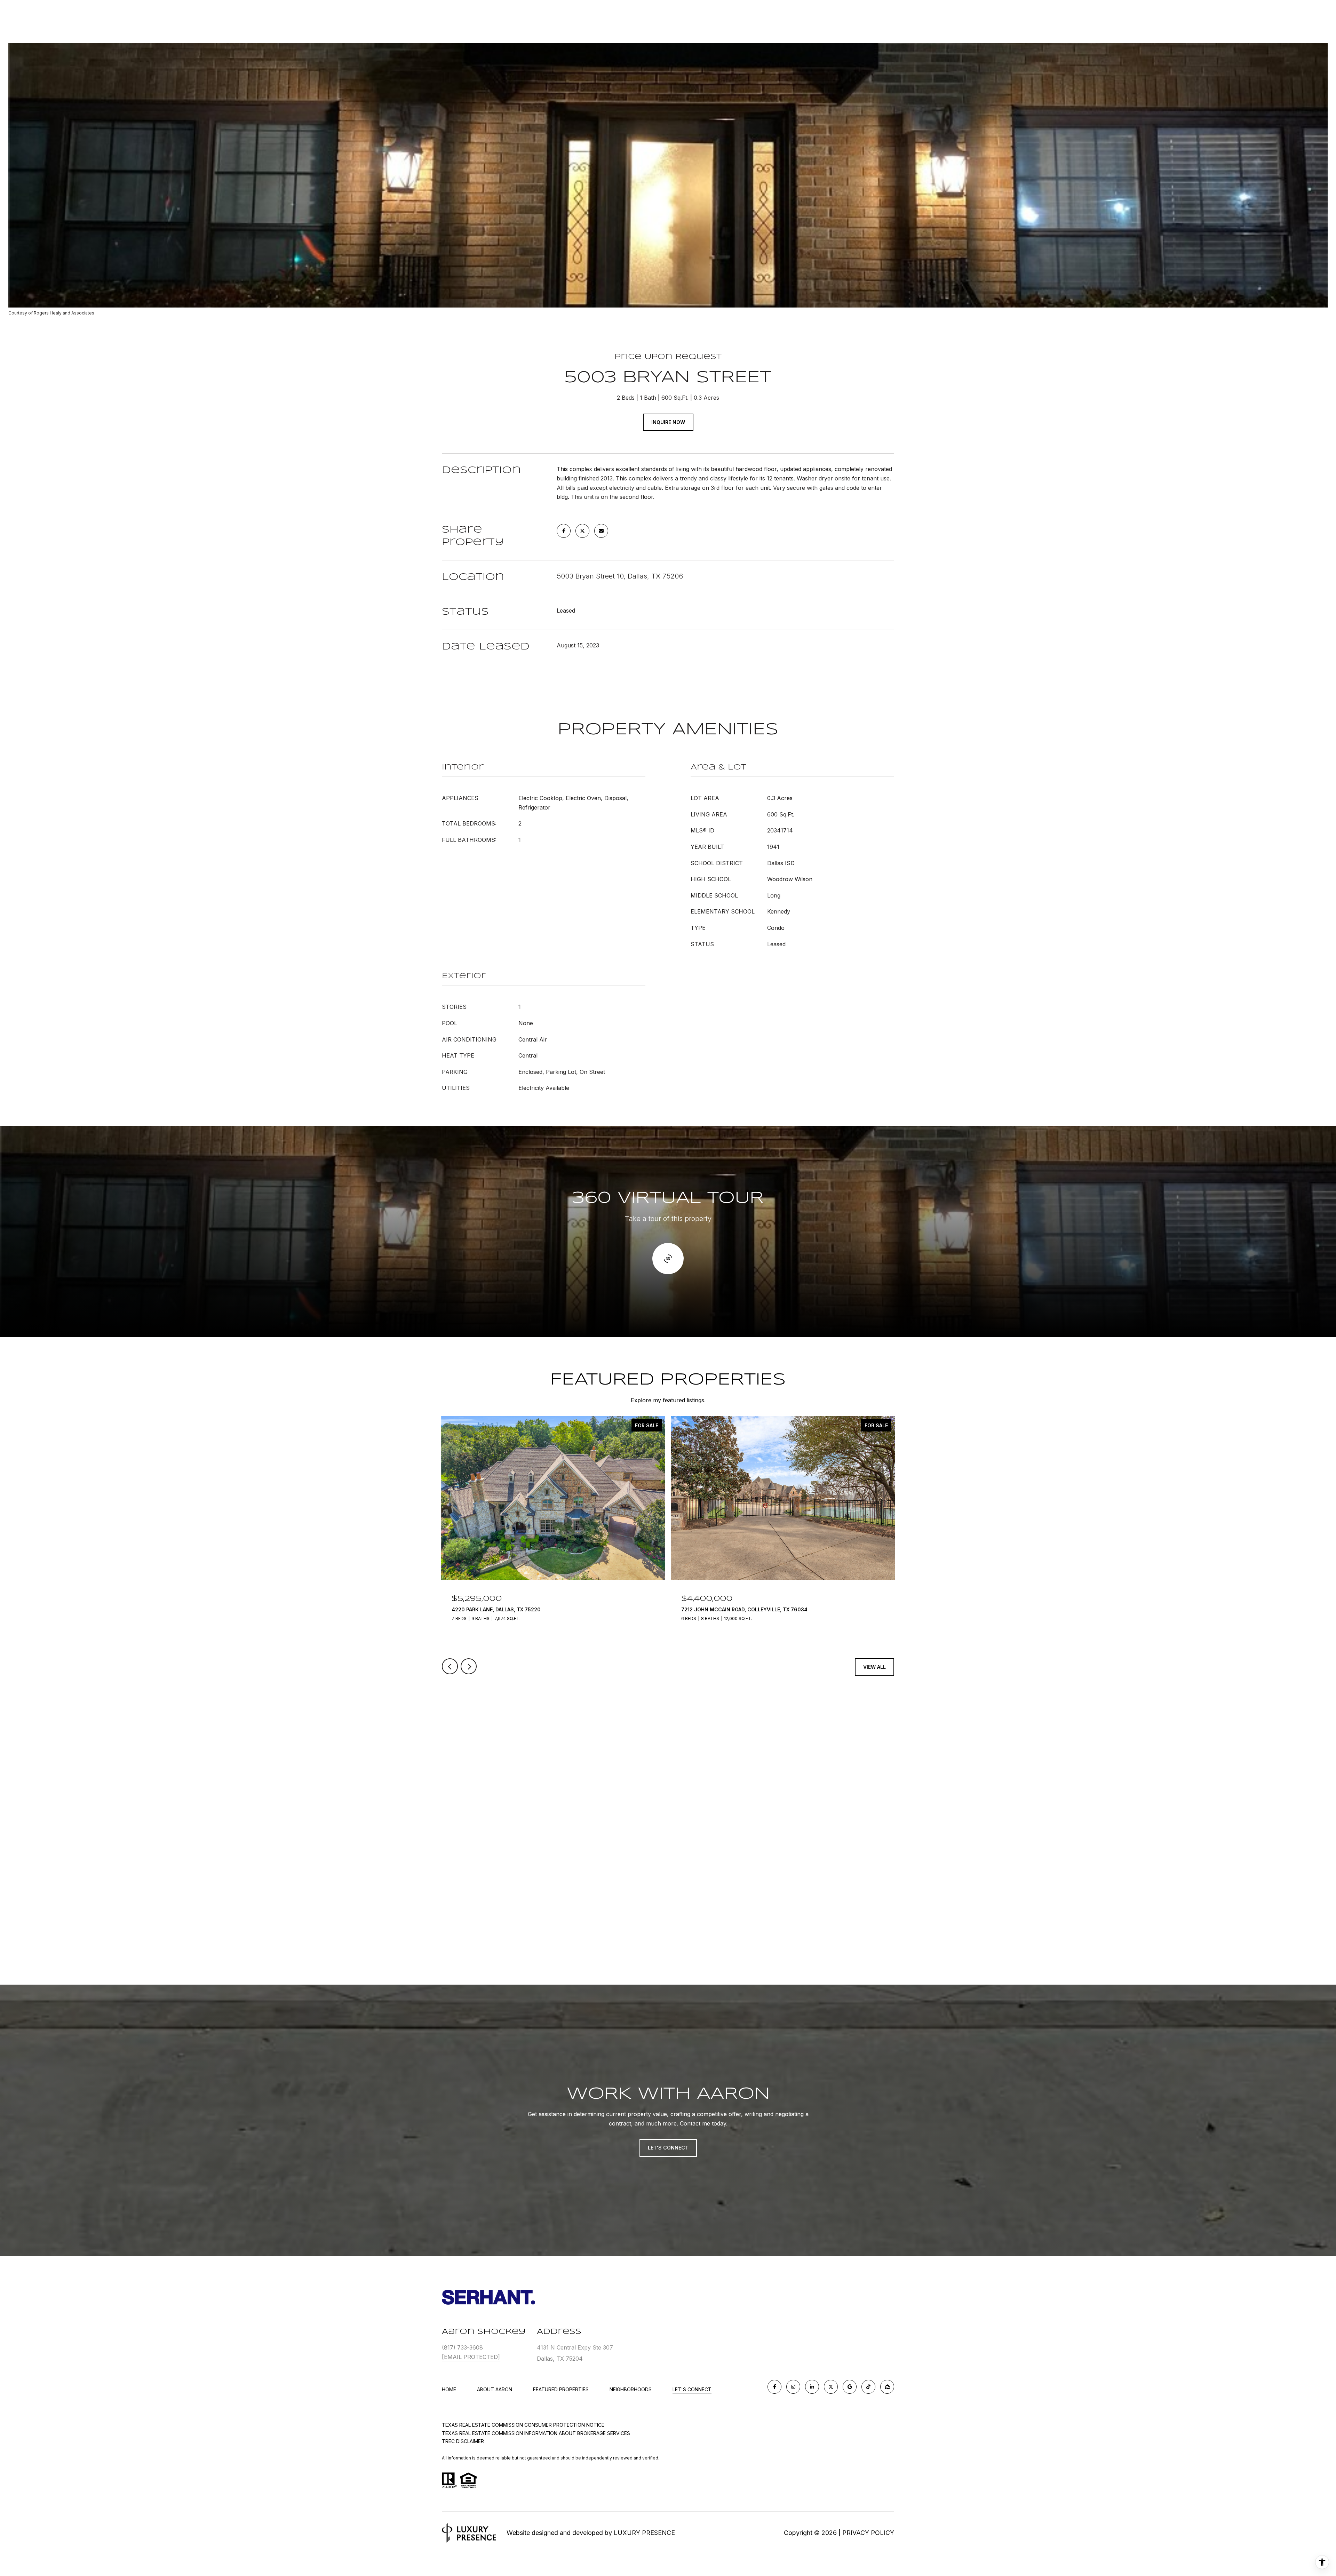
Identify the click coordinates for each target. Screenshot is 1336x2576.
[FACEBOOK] (774, 2387)
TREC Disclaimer (463, 2441)
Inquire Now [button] (668, 422)
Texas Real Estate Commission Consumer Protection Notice (523, 2425)
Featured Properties (561, 2389)
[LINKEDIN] (812, 2387)
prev (450, 1666)
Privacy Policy (868, 2533)
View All (874, 1667)
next (469, 1666)
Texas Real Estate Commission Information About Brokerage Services (536, 2433)
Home (449, 2389)
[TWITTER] (831, 2387)
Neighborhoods (631, 2389)
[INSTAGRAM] (793, 2387)
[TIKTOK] (868, 2387)
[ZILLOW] (887, 2387)
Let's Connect (692, 2390)
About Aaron (495, 2389)
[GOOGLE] (850, 2387)
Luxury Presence (644, 2533)
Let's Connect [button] (668, 2148)
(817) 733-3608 (462, 2347)
